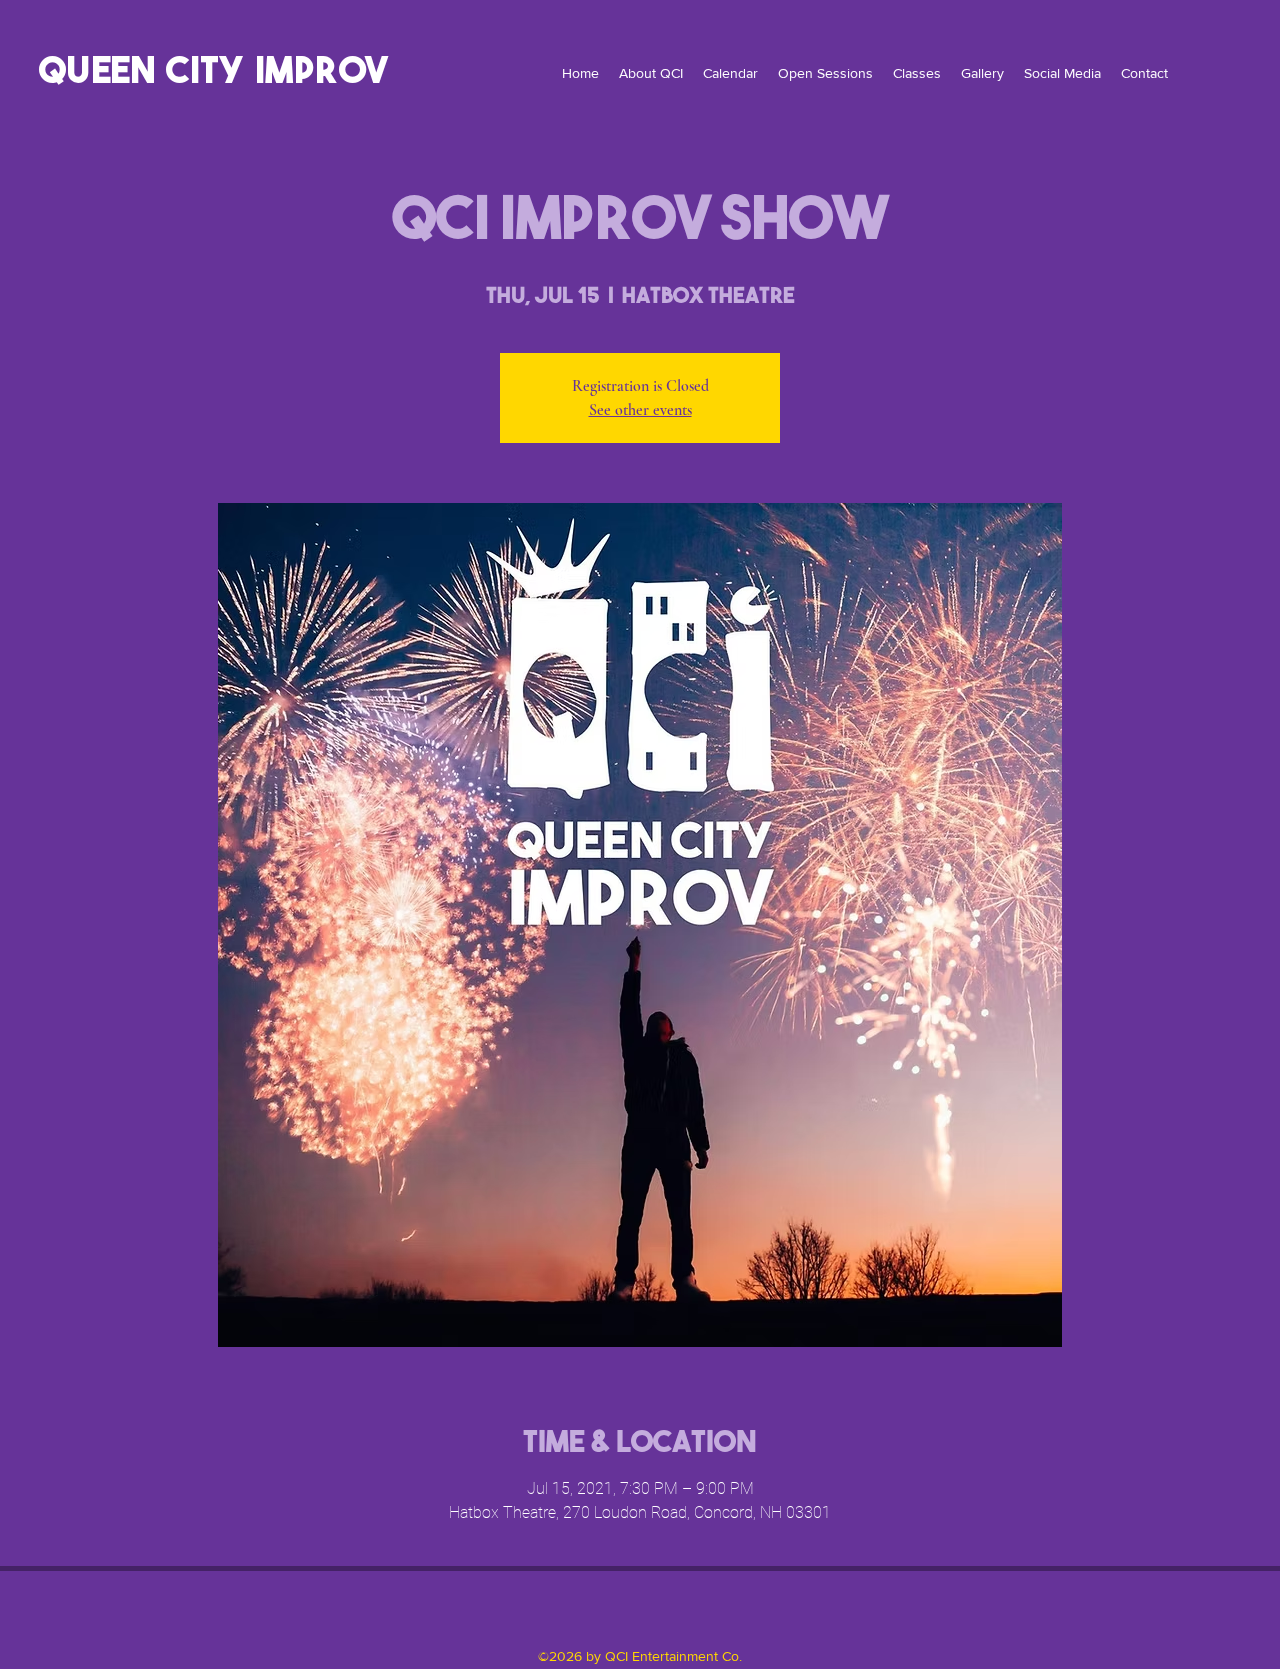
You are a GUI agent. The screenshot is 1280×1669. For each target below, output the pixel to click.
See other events (640, 410)
